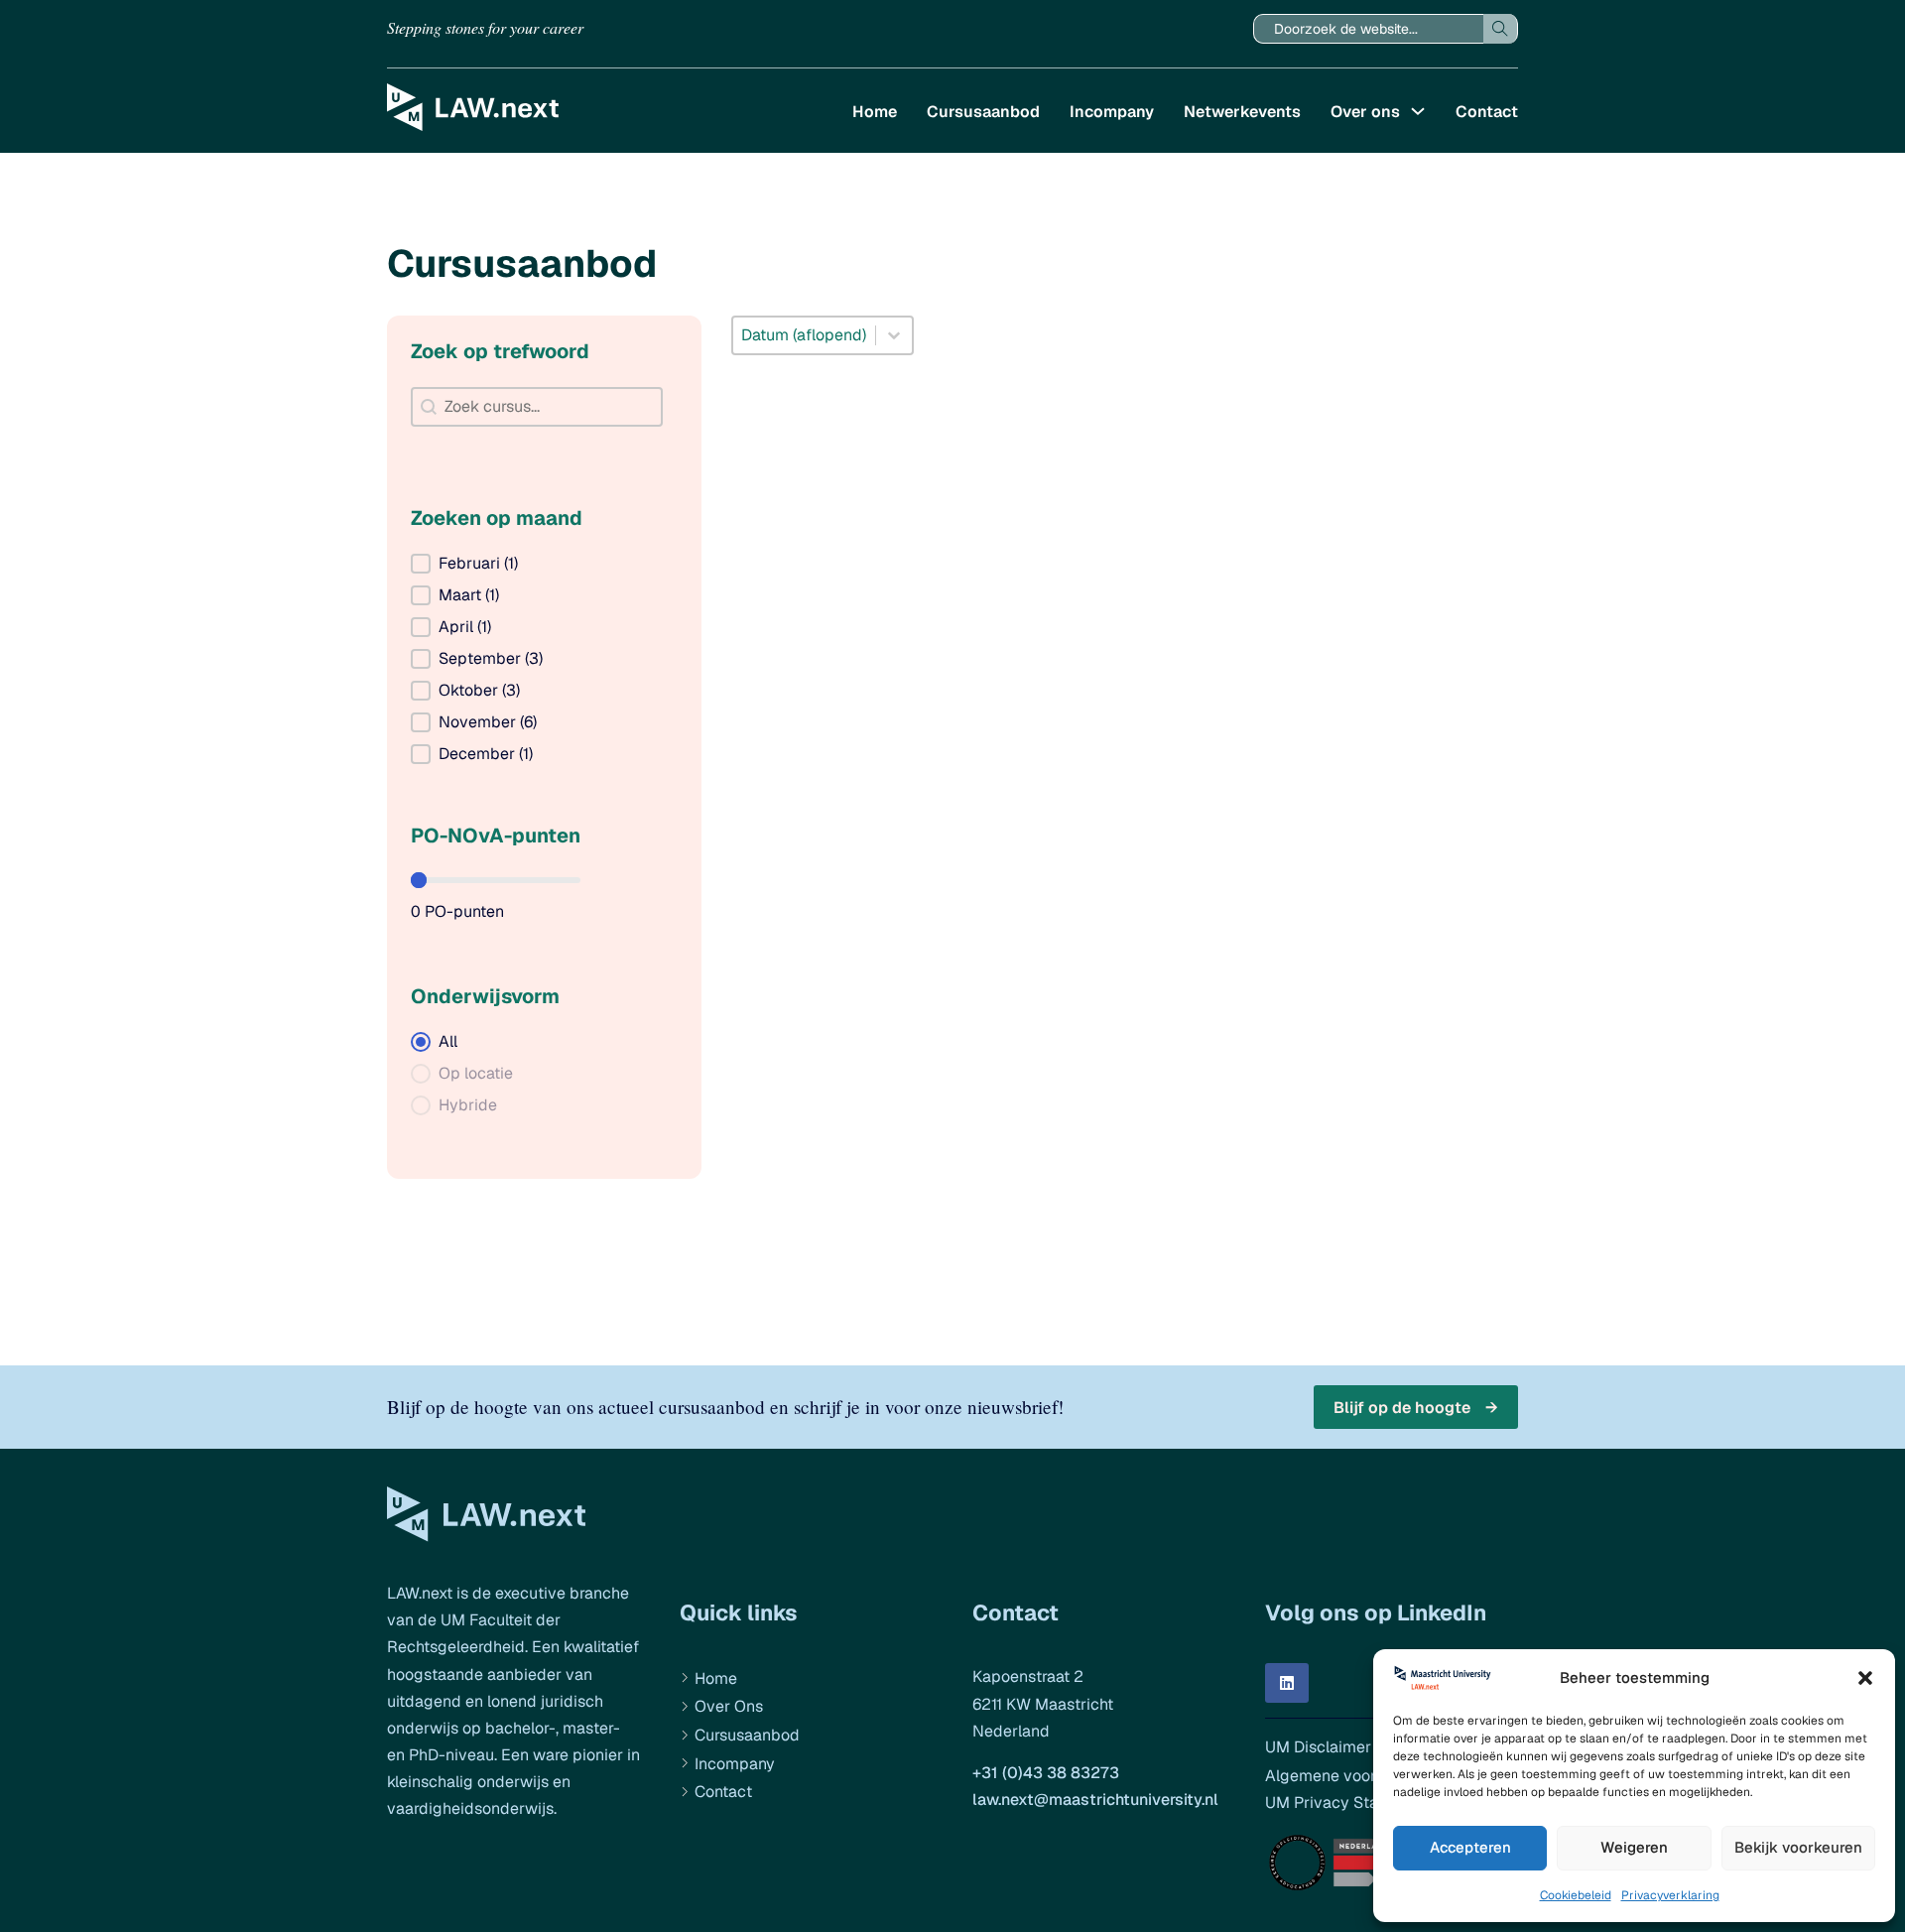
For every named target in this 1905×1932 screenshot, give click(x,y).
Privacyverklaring (1670, 1895)
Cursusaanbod (983, 112)
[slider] (419, 880)
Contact (1487, 112)
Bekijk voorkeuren (1798, 1847)
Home (875, 112)
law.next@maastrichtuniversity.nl (1095, 1800)
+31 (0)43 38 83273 (1046, 1773)
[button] (1865, 1678)
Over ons (1365, 112)
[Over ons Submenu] (1418, 111)
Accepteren (1470, 1847)
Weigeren (1634, 1847)
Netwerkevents (1242, 112)
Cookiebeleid (1576, 1895)
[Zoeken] (1501, 29)
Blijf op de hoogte (1402, 1408)
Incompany (1112, 112)
